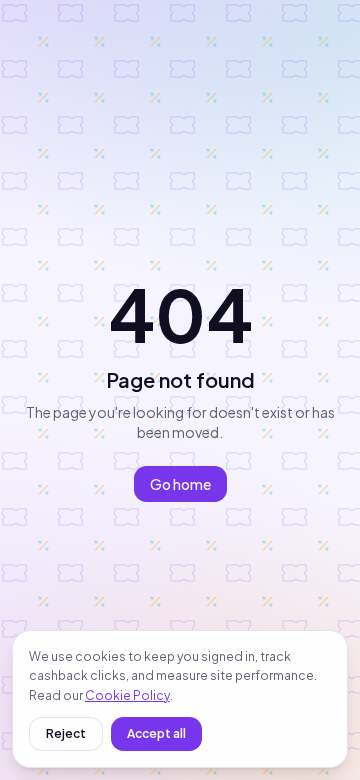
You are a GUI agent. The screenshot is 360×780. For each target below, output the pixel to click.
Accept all (156, 733)
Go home (180, 484)
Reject (66, 733)
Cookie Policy (127, 695)
